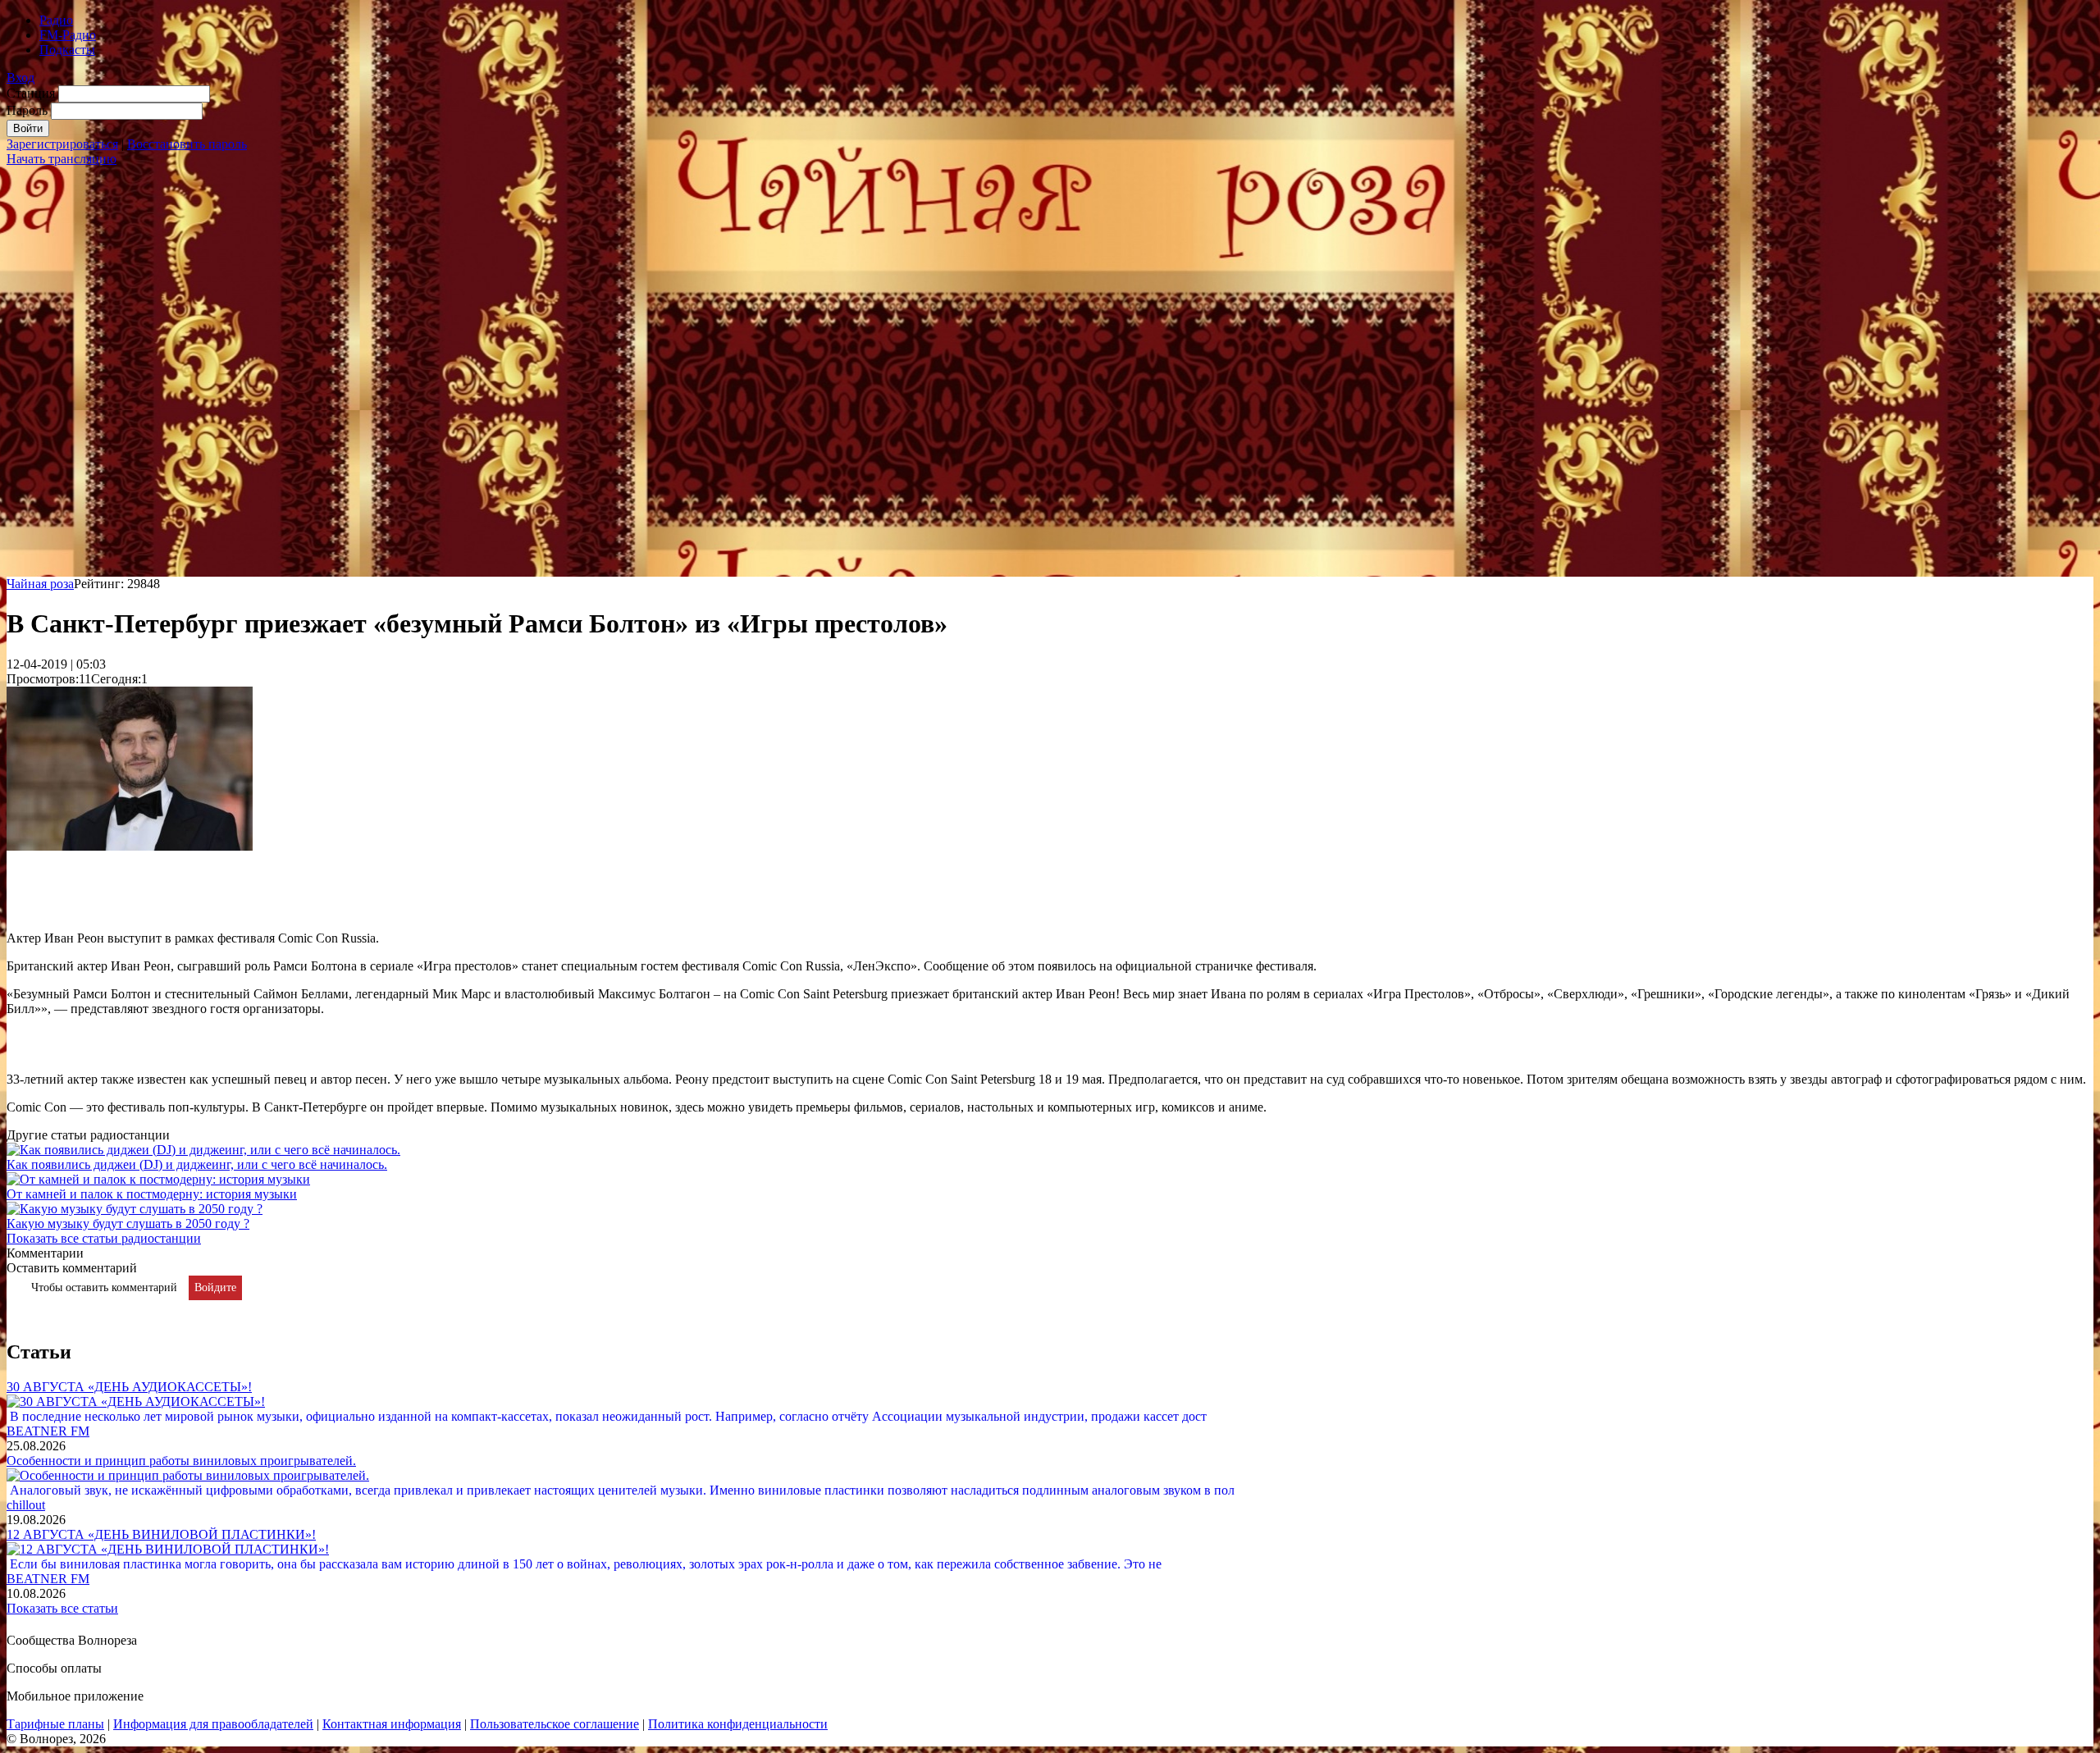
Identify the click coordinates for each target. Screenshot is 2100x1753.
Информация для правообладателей (213, 1724)
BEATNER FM (48, 1431)
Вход (21, 78)
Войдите (215, 1287)
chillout (26, 1505)
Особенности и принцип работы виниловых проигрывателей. (181, 1461)
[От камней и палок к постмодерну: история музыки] (158, 1179)
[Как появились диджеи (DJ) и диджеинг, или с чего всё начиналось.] (203, 1150)
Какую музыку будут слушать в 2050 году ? (128, 1223)
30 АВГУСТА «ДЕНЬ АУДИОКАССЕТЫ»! (129, 1387)
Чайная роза (40, 584)
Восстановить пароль (187, 144)
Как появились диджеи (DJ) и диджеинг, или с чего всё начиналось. (197, 1164)
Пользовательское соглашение (555, 1724)
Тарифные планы (55, 1724)
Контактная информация (392, 1724)
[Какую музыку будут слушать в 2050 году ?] (135, 1209)
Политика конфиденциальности (738, 1724)
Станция (31, 93)
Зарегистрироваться (62, 144)
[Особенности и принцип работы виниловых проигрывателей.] (188, 1475)
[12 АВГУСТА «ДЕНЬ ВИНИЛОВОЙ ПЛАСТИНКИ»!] (168, 1549)
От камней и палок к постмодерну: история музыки (152, 1194)
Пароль (27, 110)
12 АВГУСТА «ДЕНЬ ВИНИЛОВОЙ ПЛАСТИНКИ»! (161, 1534)
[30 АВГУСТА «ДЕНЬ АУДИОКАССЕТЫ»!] (136, 1401)
